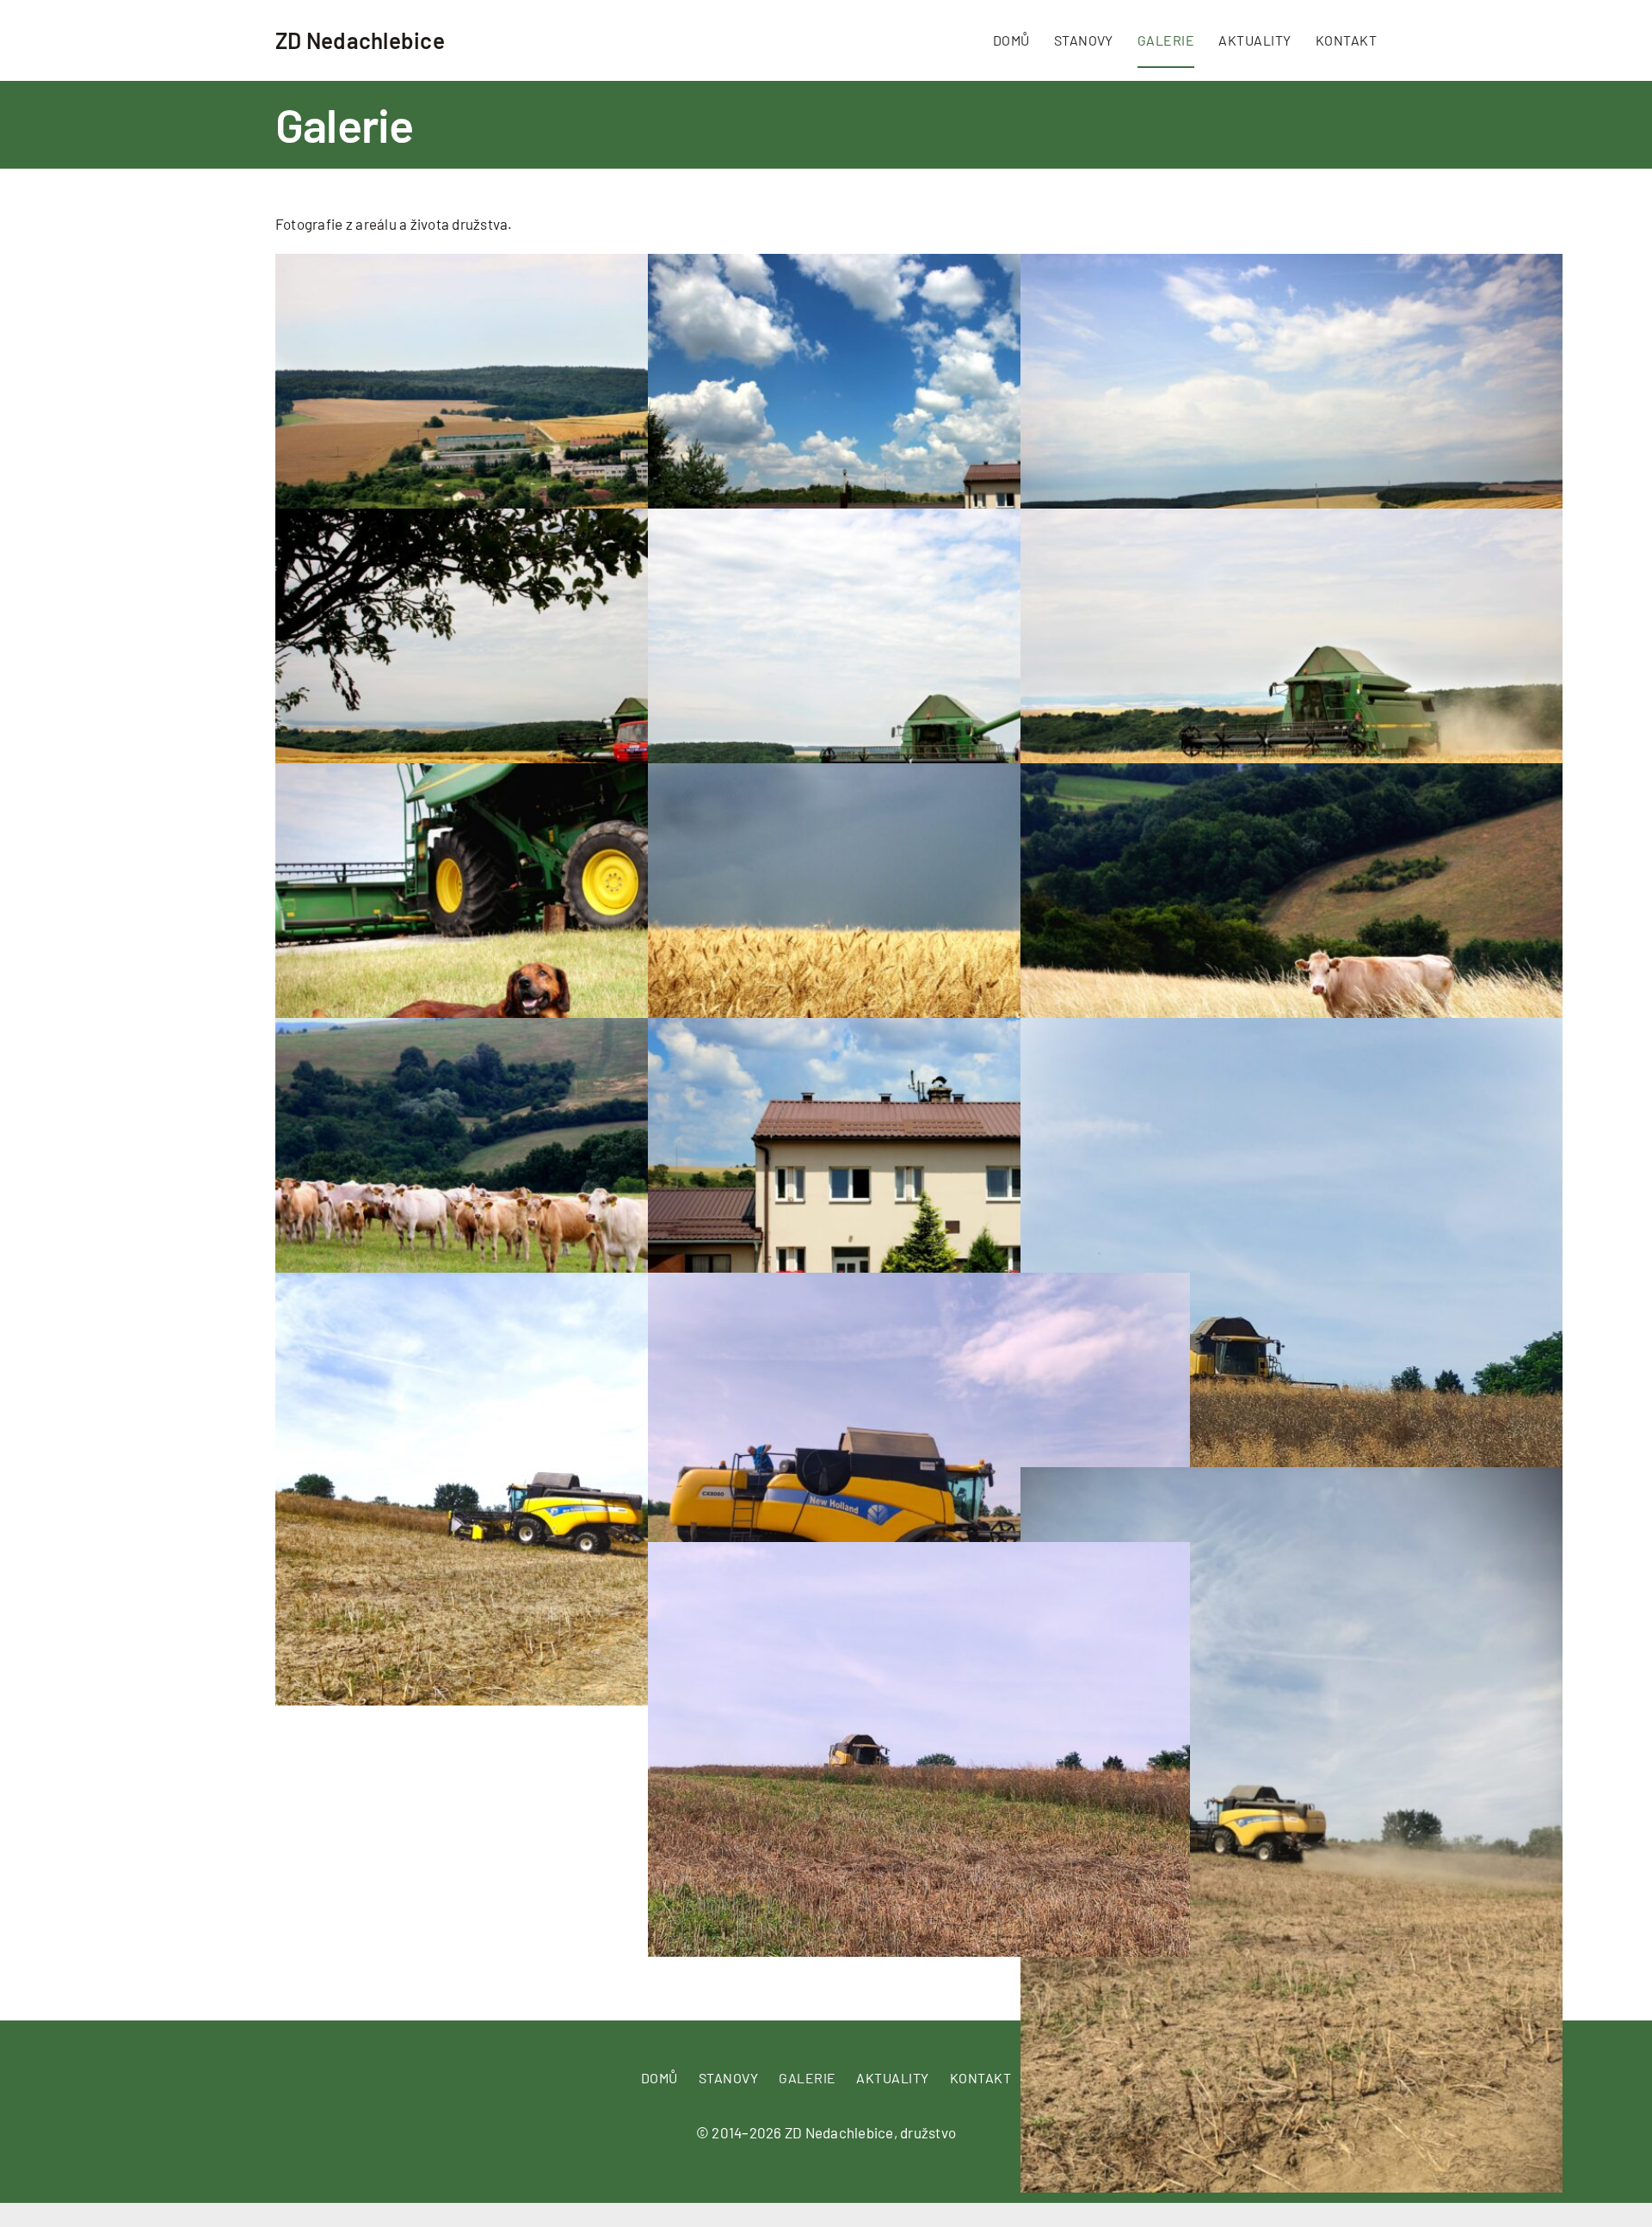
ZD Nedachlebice (360, 40)
